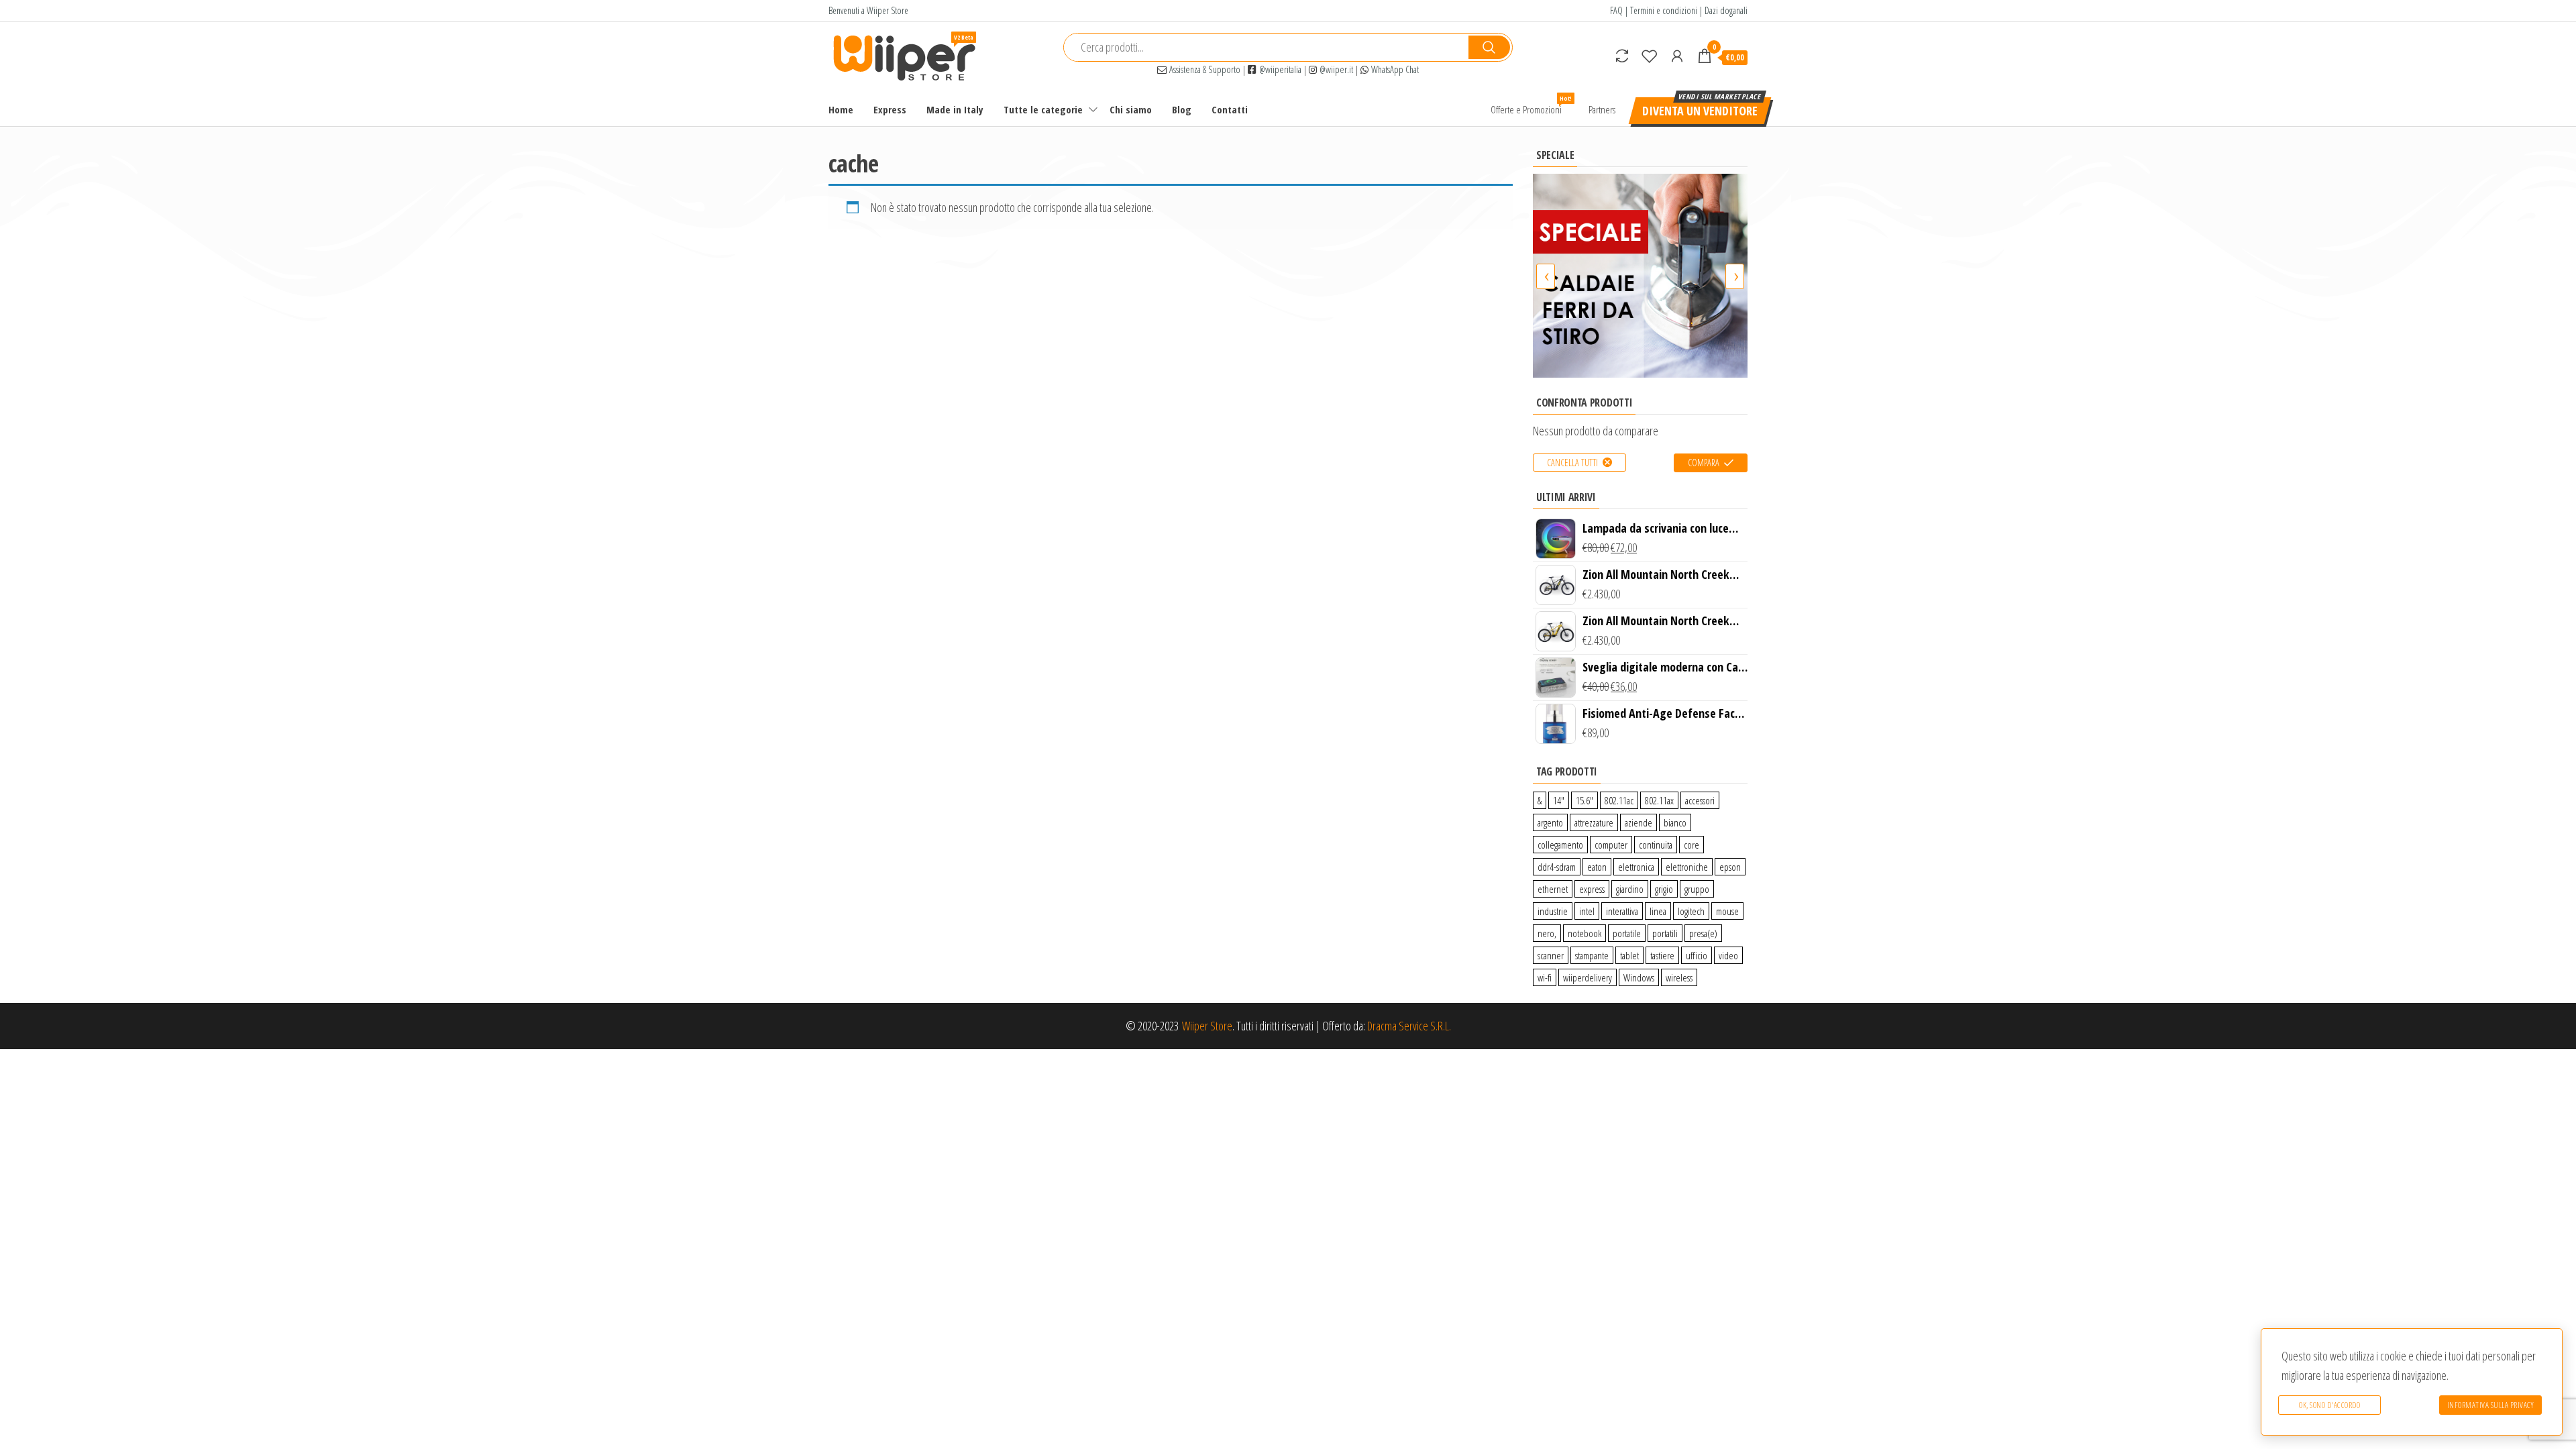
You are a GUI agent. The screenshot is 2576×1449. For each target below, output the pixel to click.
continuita (1656, 845)
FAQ (1616, 10)
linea (1658, 911)
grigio (1664, 889)
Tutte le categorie (1043, 109)
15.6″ (1585, 800)
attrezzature (1594, 822)
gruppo (1697, 889)
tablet (1629, 955)
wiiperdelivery (1588, 977)
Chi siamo (1131, 109)
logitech (1691, 911)
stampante (1592, 955)
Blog (1182, 109)
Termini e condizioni (1664, 10)
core (1692, 845)
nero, (1547, 933)
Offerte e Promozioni (1531, 105)
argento (1550, 822)
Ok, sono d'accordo (2329, 1405)
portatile (1627, 933)
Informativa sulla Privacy (2491, 1405)
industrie (1553, 911)
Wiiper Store (1207, 1026)
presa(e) (1703, 933)
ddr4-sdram (1557, 867)
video (1728, 955)
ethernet (1553, 889)
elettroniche (1687, 867)
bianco (1675, 822)
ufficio (1697, 955)
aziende (1639, 822)
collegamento (1560, 845)
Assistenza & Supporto (1203, 69)
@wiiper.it (1335, 69)
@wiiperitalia (1279, 69)
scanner (1551, 955)
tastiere (1662, 955)
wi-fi (1545, 977)
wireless (1679, 977)
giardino (1630, 889)
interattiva (1622, 911)
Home (841, 109)
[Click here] (1640, 275)
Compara (1704, 463)
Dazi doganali (1726, 10)
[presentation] (1546, 276)
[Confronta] (1622, 56)
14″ (1559, 800)
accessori (1700, 800)
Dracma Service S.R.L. (1409, 1026)
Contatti (1230, 109)
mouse (1727, 911)
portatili (1665, 933)
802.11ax (1659, 800)
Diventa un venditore (1700, 111)
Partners (1602, 109)
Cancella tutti (1572, 463)
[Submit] (1489, 47)
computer (1611, 845)
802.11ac (1619, 800)
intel (1587, 911)
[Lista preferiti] (1650, 56)
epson (1730, 867)
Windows (1639, 977)
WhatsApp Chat (1394, 69)
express (1592, 889)
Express (890, 109)
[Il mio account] (1677, 56)
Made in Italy (955, 109)
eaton (1597, 867)
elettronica (1636, 867)
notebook (1585, 933)
